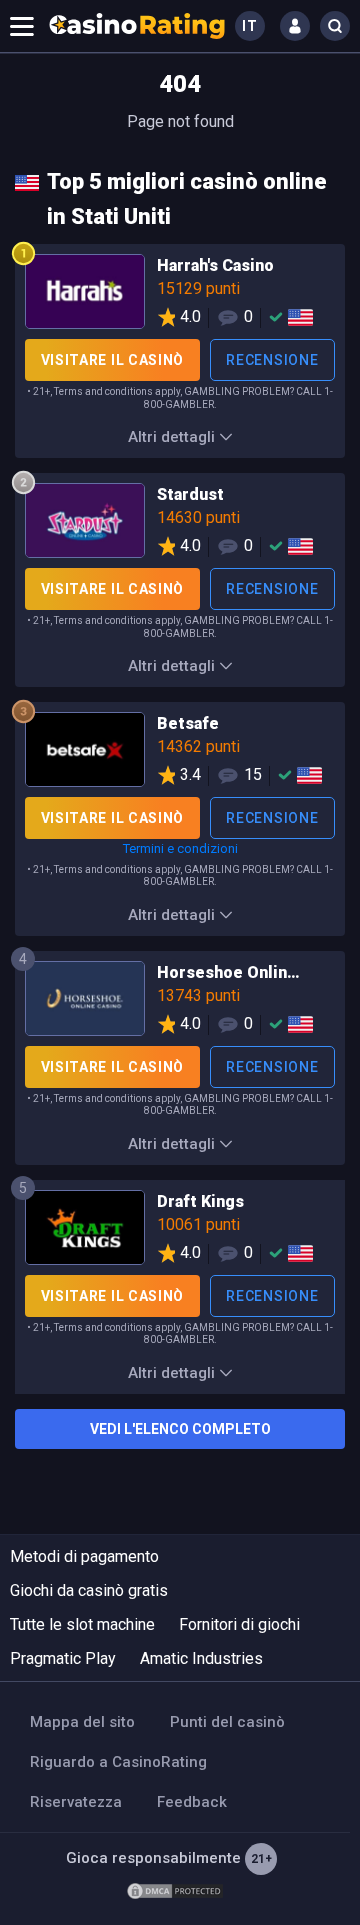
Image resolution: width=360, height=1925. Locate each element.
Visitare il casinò (113, 360)
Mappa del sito (82, 1722)
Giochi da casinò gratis (89, 1590)
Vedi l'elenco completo (180, 1429)
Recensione (272, 360)
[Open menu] (22, 26)
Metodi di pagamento (84, 1556)
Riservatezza (76, 1802)
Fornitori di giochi (239, 1624)
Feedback (192, 1802)
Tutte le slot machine (82, 1624)
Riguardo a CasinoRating (118, 1762)
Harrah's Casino (180, 295)
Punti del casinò (227, 1722)
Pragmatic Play (63, 1658)
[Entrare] (295, 26)
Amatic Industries (201, 1658)
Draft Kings (180, 1231)
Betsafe (180, 753)
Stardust (180, 524)
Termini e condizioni (180, 848)
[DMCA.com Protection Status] (175, 1890)
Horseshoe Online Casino (180, 1002)
